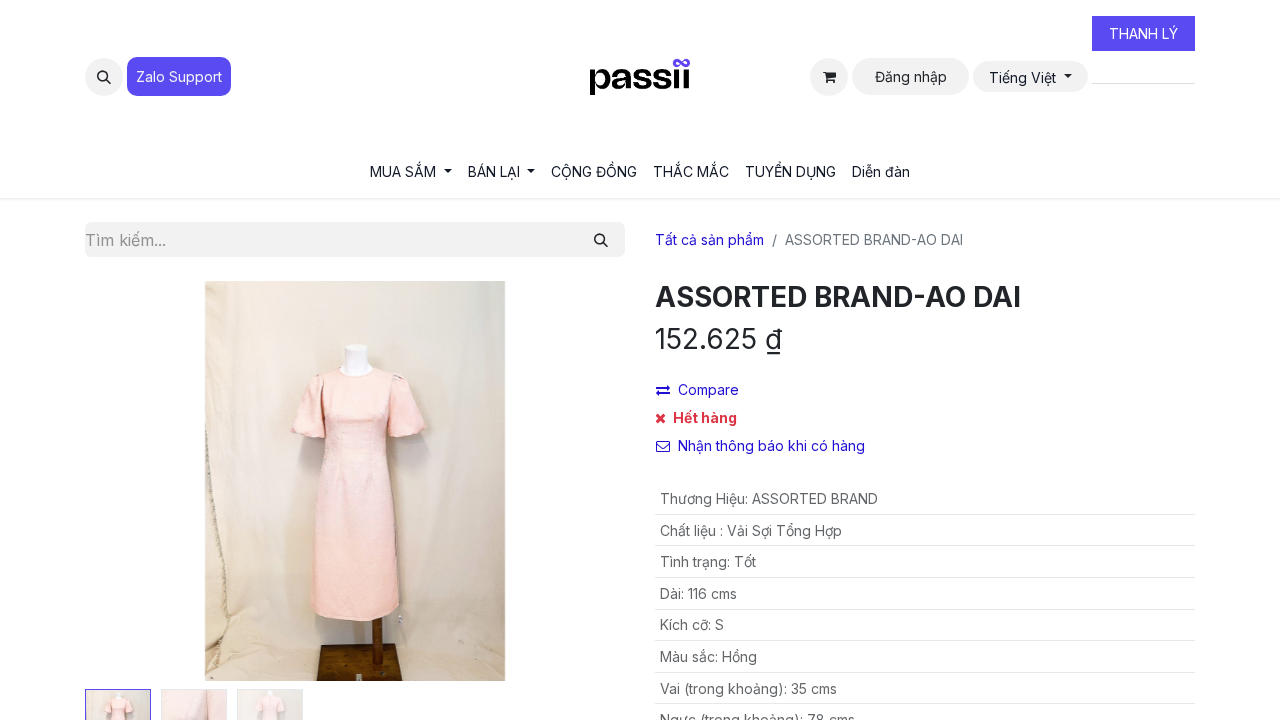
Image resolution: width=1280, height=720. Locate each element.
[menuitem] (411, 171)
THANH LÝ (1143, 33)
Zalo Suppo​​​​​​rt (179, 76)
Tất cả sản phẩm (709, 239)
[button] (104, 77)
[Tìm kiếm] (601, 239)
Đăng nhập (911, 76)
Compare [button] (708, 389)
